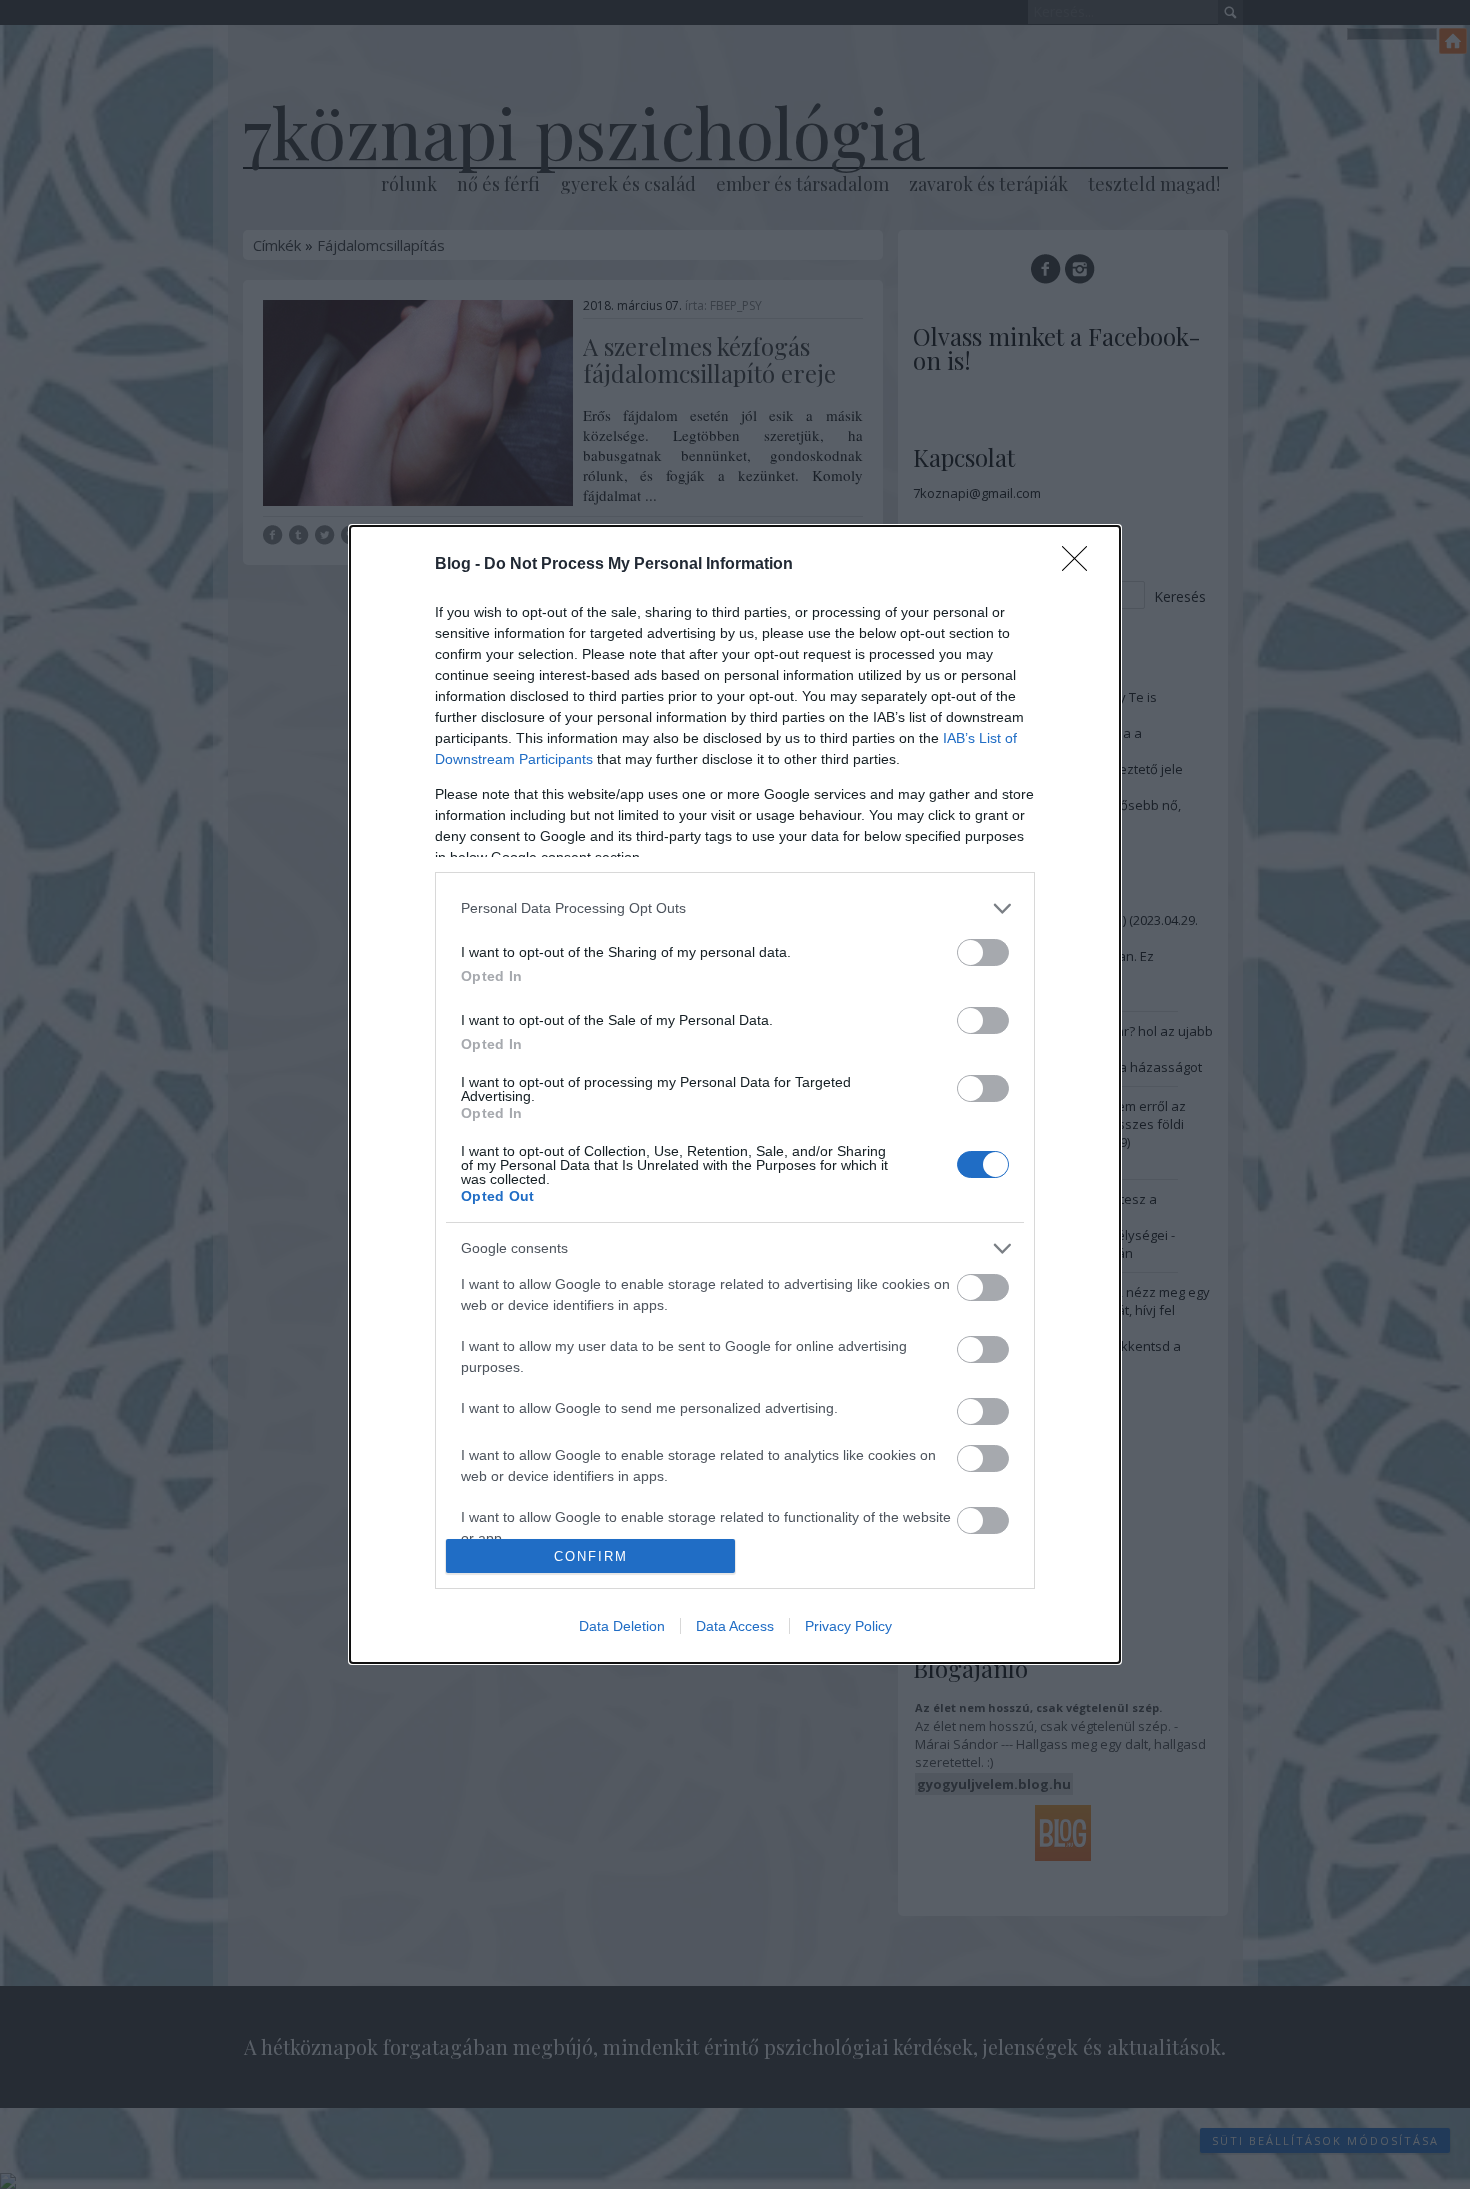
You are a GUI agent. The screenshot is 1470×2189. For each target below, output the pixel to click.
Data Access (735, 1626)
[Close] (1081, 565)
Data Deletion (622, 1626)
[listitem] (735, 908)
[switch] (983, 952)
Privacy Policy (848, 1626)
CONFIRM (591, 1556)
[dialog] (735, 1095)
